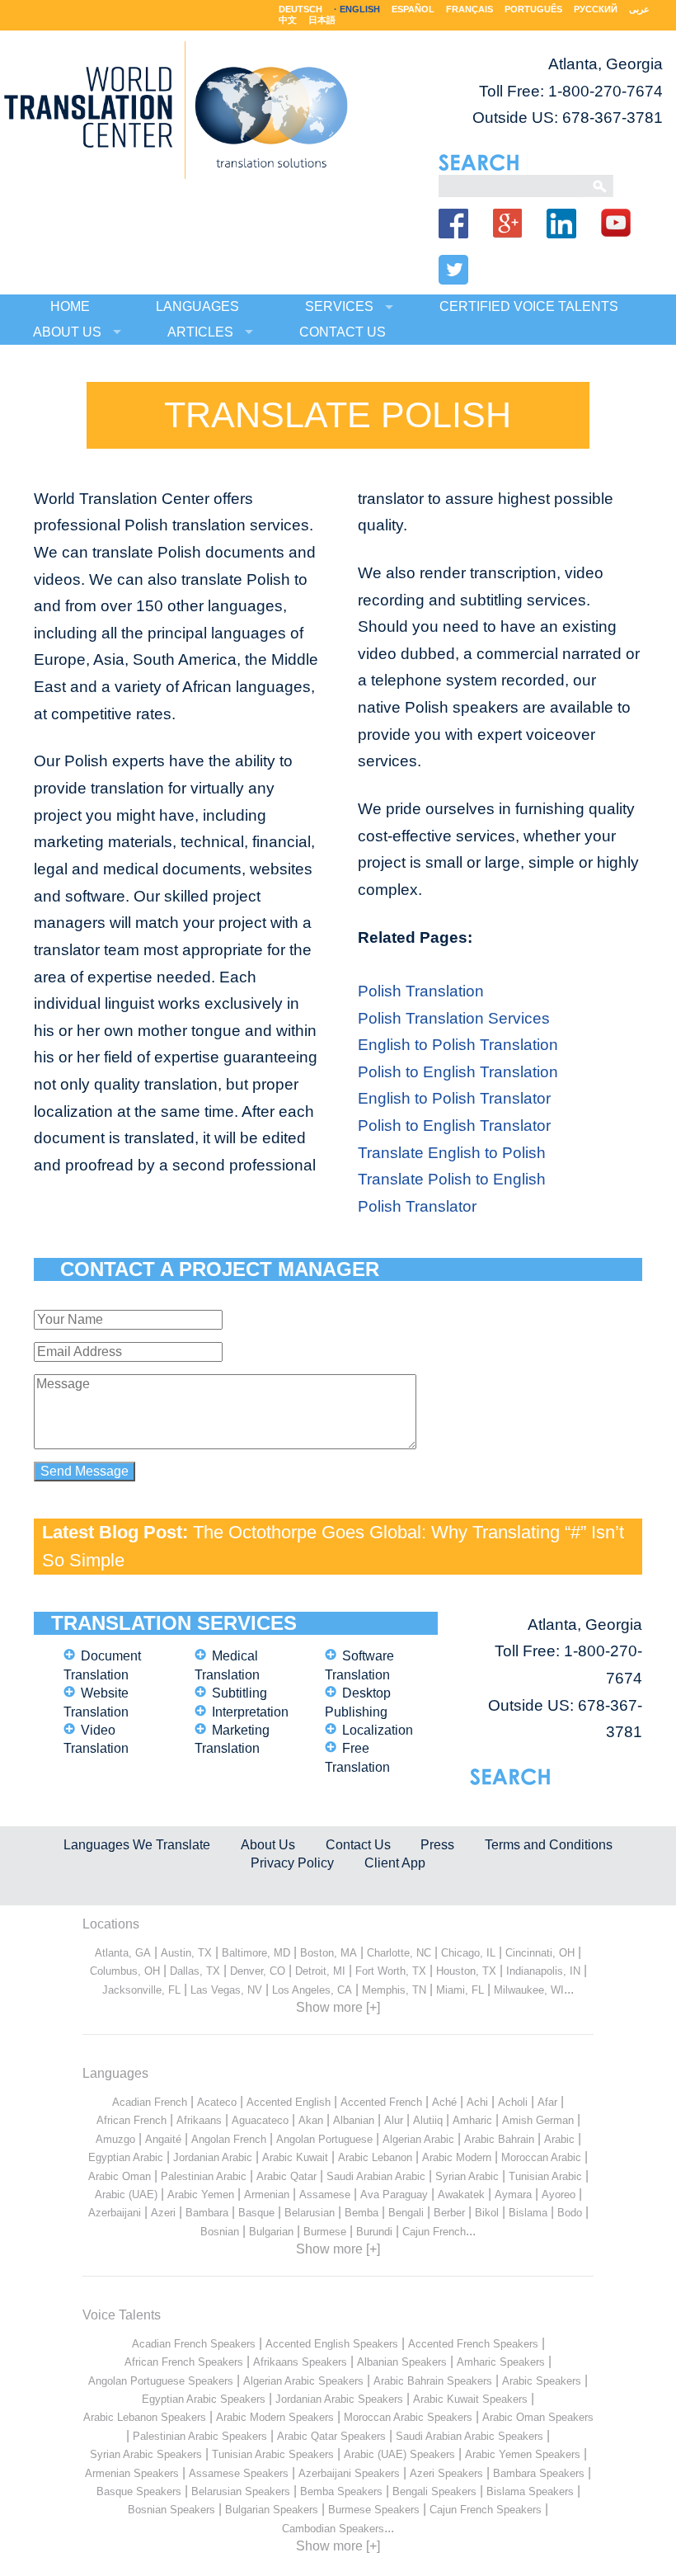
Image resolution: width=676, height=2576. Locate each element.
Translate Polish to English (452, 1179)
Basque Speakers (139, 2491)
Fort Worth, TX (391, 1971)
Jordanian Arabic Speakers (339, 2399)
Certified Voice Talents (529, 306)
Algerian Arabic (418, 2139)
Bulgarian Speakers (272, 2510)
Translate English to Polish (452, 1153)
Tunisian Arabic (545, 2176)
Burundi (374, 2232)
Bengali (406, 2213)
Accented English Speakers (332, 2344)
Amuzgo (115, 2139)
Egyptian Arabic (126, 2157)
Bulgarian (271, 2232)
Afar (547, 2102)
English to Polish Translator (454, 1098)
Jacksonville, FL (141, 1990)
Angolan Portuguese (324, 2139)
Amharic (472, 2120)
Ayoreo (559, 2195)
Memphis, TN (394, 1990)
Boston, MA (329, 1953)
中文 (288, 20)
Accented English (289, 2102)
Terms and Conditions (549, 1845)
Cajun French (434, 2232)
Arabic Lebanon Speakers (145, 2417)
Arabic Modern (457, 2157)
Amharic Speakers (501, 2362)
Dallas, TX (195, 1971)
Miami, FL (460, 1990)
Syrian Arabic (467, 2176)
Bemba (361, 2213)
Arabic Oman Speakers (538, 2417)
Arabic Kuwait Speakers (470, 2399)
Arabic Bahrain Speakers (433, 2381)
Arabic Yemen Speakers (523, 2454)
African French (131, 2120)
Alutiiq (428, 2120)
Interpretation (250, 1712)
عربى (639, 9)
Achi (477, 2102)
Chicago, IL (468, 1953)
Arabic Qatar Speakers (331, 2436)
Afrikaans (199, 2120)
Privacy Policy (292, 1863)
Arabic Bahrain (499, 2139)
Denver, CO (258, 1971)
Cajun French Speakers (486, 2510)
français (469, 9)
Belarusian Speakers (241, 2491)
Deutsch (300, 9)
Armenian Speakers (132, 2473)
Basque (256, 2213)
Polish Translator (417, 1206)
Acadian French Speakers (194, 2344)
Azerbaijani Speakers (349, 2473)
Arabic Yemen (201, 2195)
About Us (268, 1845)
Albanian (354, 2120)
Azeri (163, 2213)
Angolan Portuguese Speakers (161, 2381)
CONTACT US (343, 332)
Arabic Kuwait (295, 2157)
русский (596, 9)
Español (413, 9)
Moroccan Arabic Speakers (408, 2417)
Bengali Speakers (434, 2491)
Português (533, 9)
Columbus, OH (125, 1971)
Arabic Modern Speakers (275, 2417)
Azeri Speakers (446, 2473)
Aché (444, 2102)
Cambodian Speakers (333, 2529)
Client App (395, 1863)
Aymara (513, 2195)
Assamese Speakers (239, 2473)
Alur (394, 2120)
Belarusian (310, 2213)
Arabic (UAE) (126, 2195)
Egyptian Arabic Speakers (204, 2399)
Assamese (325, 2195)
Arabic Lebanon (375, 2157)
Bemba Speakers (341, 2491)
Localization (378, 1730)
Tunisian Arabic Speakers (273, 2454)
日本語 (322, 20)
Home (70, 306)
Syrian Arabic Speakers (146, 2454)
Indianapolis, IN (543, 1971)
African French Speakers (184, 2362)
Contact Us (358, 1845)
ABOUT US (67, 332)
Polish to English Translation (458, 1072)
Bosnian (220, 2232)
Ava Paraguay (394, 2195)
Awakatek (461, 2195)
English (360, 9)
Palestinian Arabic (204, 2176)
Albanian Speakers (402, 2362)
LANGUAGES (197, 306)
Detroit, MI (320, 1971)
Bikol (487, 2213)
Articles (200, 332)
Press (437, 1845)
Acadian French (150, 2102)
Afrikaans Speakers (300, 2362)
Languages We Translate (137, 1845)
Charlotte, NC (399, 1953)
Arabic (559, 2139)
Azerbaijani (115, 2213)
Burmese (325, 2232)
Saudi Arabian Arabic (376, 2176)
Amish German (538, 2120)
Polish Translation (421, 991)
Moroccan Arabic (541, 2157)
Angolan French (229, 2139)
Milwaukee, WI (529, 1990)
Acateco (217, 2102)
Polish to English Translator (454, 1126)
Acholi (513, 2102)
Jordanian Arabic (213, 2157)
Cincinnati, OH (540, 1953)
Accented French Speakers (473, 2344)
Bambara (207, 2213)
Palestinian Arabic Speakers (200, 2436)
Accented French (381, 2102)
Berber (449, 2213)
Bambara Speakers (539, 2473)
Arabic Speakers (542, 2381)
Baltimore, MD (256, 1953)
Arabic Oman (120, 2176)
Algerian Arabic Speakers (303, 2381)
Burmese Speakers (374, 2510)
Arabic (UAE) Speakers (399, 2454)
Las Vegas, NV (226, 1990)
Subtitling (239, 1693)
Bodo (570, 2213)
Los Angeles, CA (312, 1990)
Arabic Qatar (286, 2176)
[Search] (511, 185)
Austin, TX (186, 1953)
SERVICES (339, 306)
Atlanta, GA (123, 1953)
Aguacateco (260, 2120)
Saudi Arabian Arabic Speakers (469, 2436)
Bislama (528, 2213)
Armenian (267, 2195)
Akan (311, 2120)
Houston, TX (466, 1971)
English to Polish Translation (458, 1045)
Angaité (163, 2139)
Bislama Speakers (530, 2491)
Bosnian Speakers (171, 2510)
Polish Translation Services (454, 1018)
